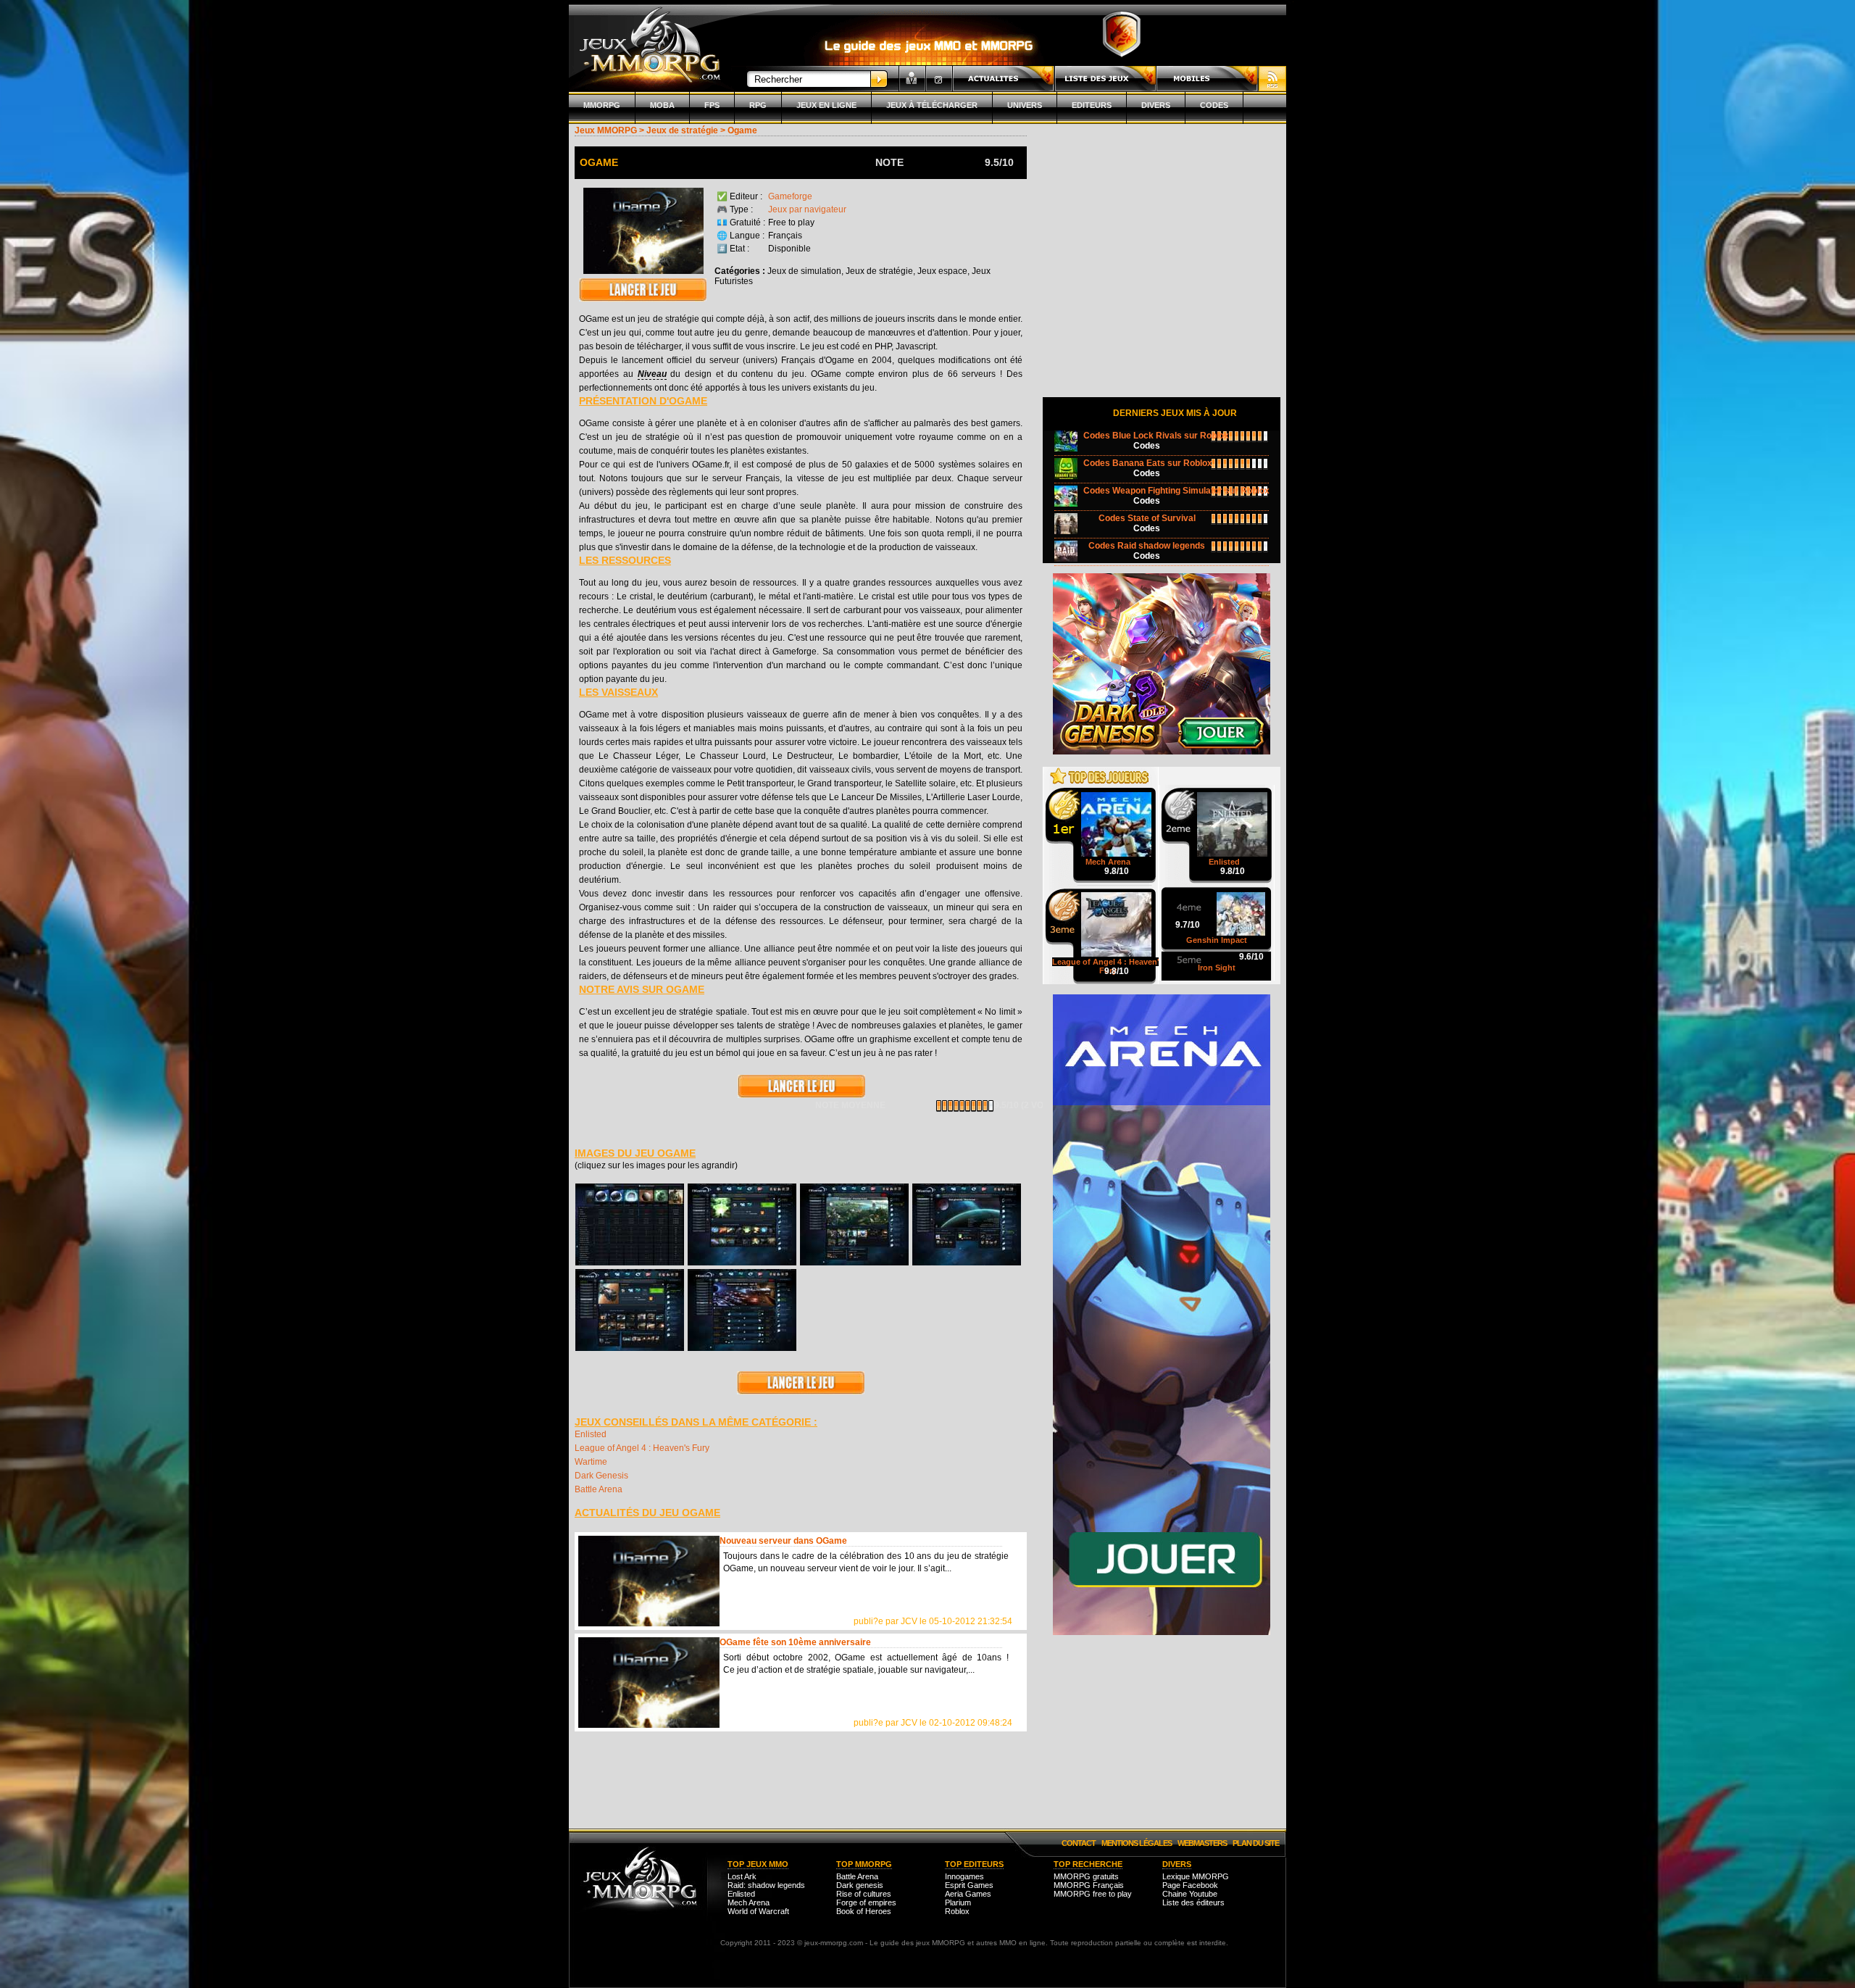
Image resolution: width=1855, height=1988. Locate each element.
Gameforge (790, 196)
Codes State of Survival (1147, 518)
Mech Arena (749, 1902)
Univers (1025, 105)
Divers (1156, 105)
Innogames (964, 1876)
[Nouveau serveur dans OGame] (649, 1581)
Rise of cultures (864, 1894)
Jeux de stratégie (682, 130)
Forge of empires (866, 1902)
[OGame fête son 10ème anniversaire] (649, 1683)
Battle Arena (599, 1489)
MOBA (662, 105)
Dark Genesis (601, 1476)
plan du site (1256, 1843)
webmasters (1202, 1843)
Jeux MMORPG (606, 130)
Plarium (958, 1902)
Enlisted (591, 1434)
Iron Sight (1217, 968)
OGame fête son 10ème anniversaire (795, 1642)
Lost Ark (742, 1876)
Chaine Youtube (1190, 1894)
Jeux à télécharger (932, 105)
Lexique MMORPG (1196, 1876)
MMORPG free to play (1093, 1894)
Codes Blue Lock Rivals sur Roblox (1156, 436)
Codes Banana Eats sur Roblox (1148, 463)
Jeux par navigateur (807, 209)
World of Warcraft (758, 1911)
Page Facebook (1190, 1885)
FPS (712, 105)
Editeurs (1092, 105)
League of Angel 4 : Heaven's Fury (642, 1448)
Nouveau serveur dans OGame (783, 1541)
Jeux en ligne (826, 105)
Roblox (957, 1911)
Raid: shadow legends (766, 1885)
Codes (1214, 105)
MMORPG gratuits (1086, 1876)
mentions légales (1137, 1843)
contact (1079, 1843)
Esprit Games (969, 1885)
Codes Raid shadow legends (1147, 546)
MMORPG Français (1089, 1885)
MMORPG (602, 105)
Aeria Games (968, 1894)
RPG (758, 105)
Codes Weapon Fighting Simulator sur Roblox (1176, 491)
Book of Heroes (864, 1911)
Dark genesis (860, 1885)
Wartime (591, 1462)
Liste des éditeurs (1193, 1902)
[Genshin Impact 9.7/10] (1217, 894)
